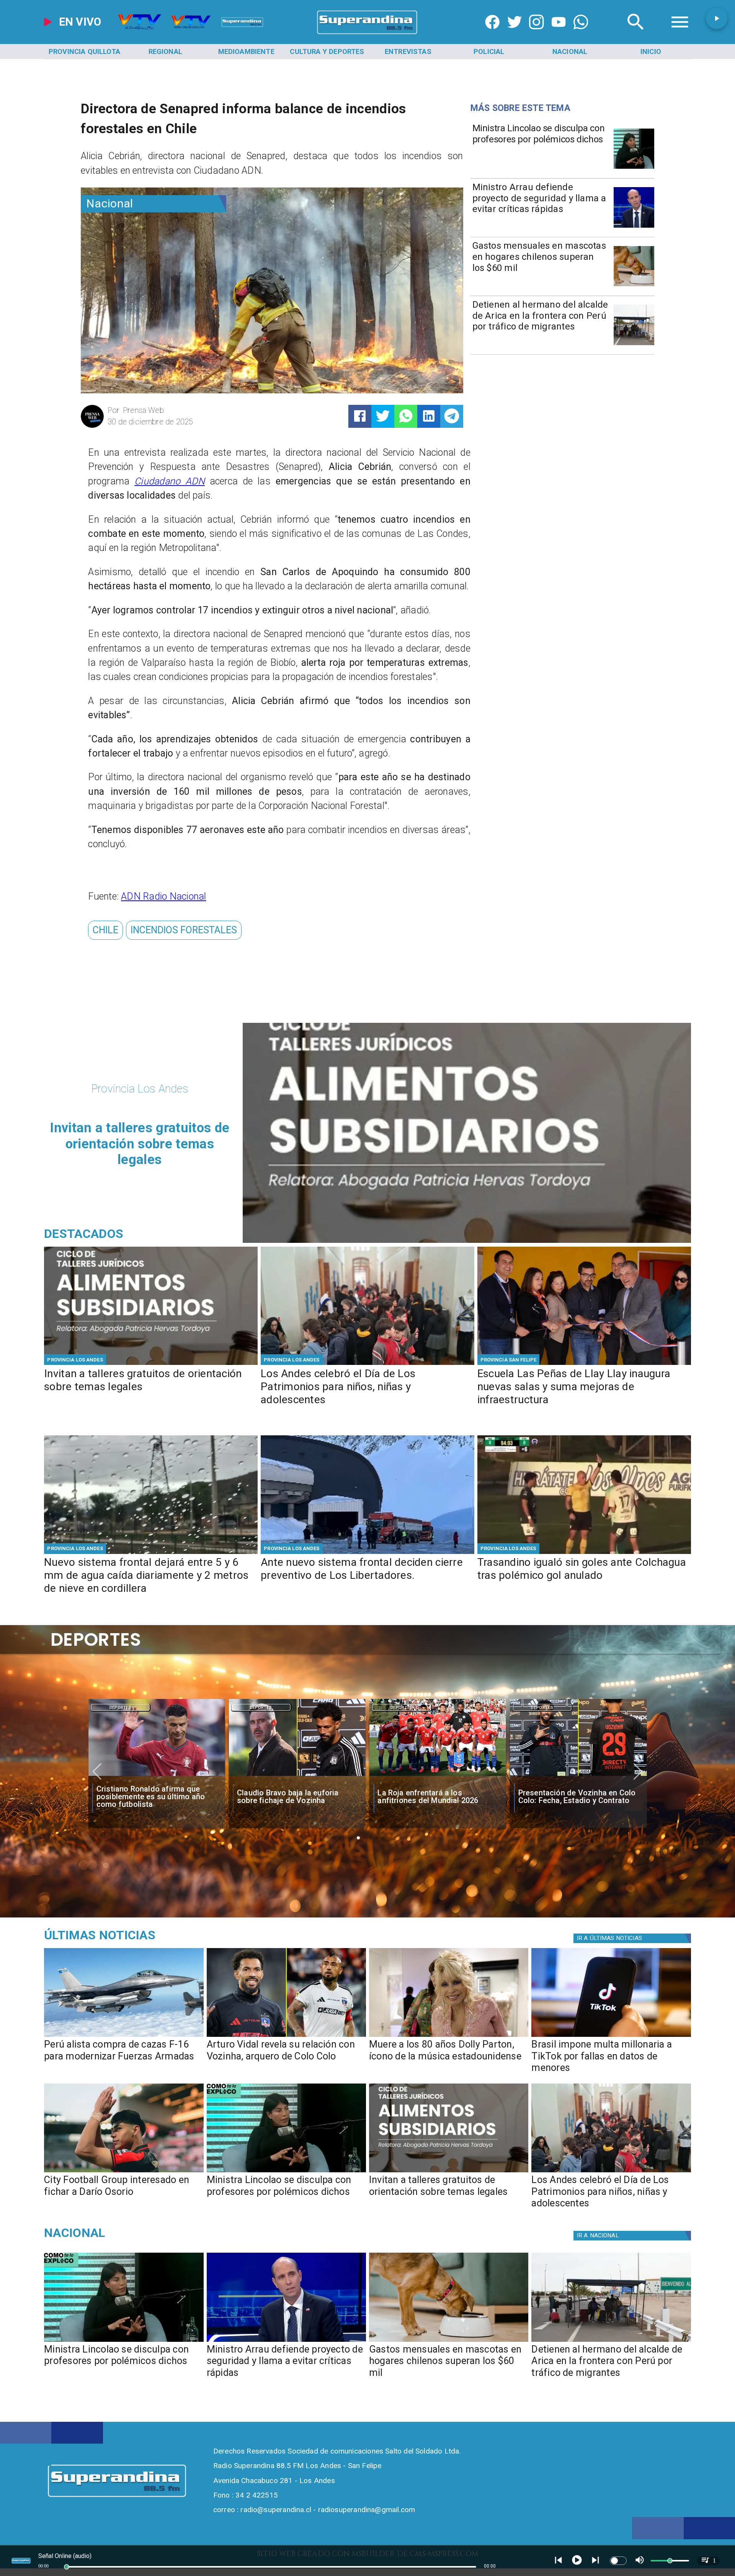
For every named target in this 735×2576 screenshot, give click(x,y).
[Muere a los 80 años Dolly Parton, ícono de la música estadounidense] (449, 2036)
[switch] (618, 2561)
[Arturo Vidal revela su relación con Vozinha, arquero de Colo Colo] (286, 2036)
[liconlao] (634, 168)
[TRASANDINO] (584, 1553)
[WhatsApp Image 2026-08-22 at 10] (584, 1364)
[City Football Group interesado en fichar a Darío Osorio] (124, 2172)
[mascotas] (634, 286)
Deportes (121, 1708)
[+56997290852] (581, 34)
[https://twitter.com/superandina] (514, 34)
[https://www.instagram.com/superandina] (536, 34)
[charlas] (151, 1364)
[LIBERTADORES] (367, 1553)
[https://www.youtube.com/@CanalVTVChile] (559, 34)
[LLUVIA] (151, 1553)
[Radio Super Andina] (636, 34)
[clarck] (578, 1776)
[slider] (67, 2567)
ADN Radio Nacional (163, 896)
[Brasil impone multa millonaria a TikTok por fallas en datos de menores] (611, 2036)
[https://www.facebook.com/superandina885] (492, 34)
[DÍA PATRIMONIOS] (367, 1364)
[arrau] (634, 227)
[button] (105, 930)
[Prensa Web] (92, 426)
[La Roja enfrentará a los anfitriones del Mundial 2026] (297, 1776)
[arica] (634, 345)
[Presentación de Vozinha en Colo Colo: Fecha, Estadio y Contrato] (438, 1776)
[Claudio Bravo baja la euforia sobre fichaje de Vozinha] (156, 1776)
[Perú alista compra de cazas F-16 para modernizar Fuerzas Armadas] (124, 2036)
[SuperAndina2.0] (367, 34)
